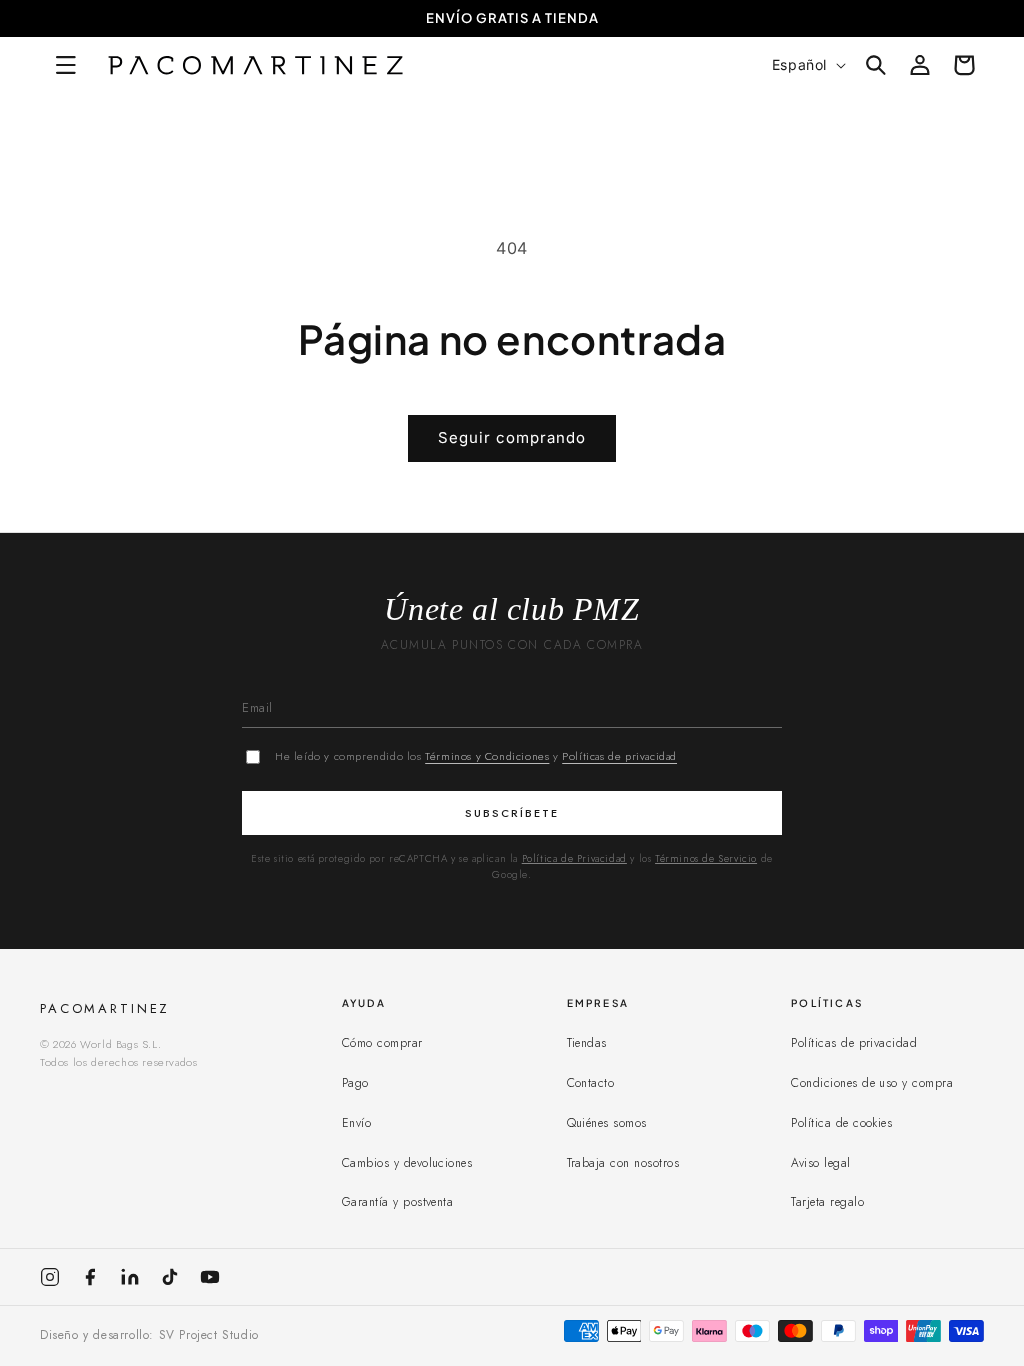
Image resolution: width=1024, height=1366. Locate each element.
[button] (72, 65)
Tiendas (587, 1043)
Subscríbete (512, 813)
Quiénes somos (607, 1123)
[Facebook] (90, 1277)
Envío (356, 1123)
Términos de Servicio (706, 858)
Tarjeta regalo (827, 1202)
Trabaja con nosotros (623, 1163)
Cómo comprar (382, 1043)
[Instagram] (50, 1277)
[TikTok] (170, 1277)
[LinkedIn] (130, 1277)
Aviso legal (820, 1163)
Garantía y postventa (398, 1202)
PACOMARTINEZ (105, 1008)
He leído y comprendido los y (476, 756)
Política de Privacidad (574, 858)
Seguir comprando (512, 437)
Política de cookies (841, 1123)
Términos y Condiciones (487, 756)
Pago (355, 1083)
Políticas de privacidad (619, 756)
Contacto (591, 1083)
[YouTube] (210, 1277)
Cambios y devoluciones (407, 1163)
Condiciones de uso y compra (872, 1083)
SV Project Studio (209, 1335)
